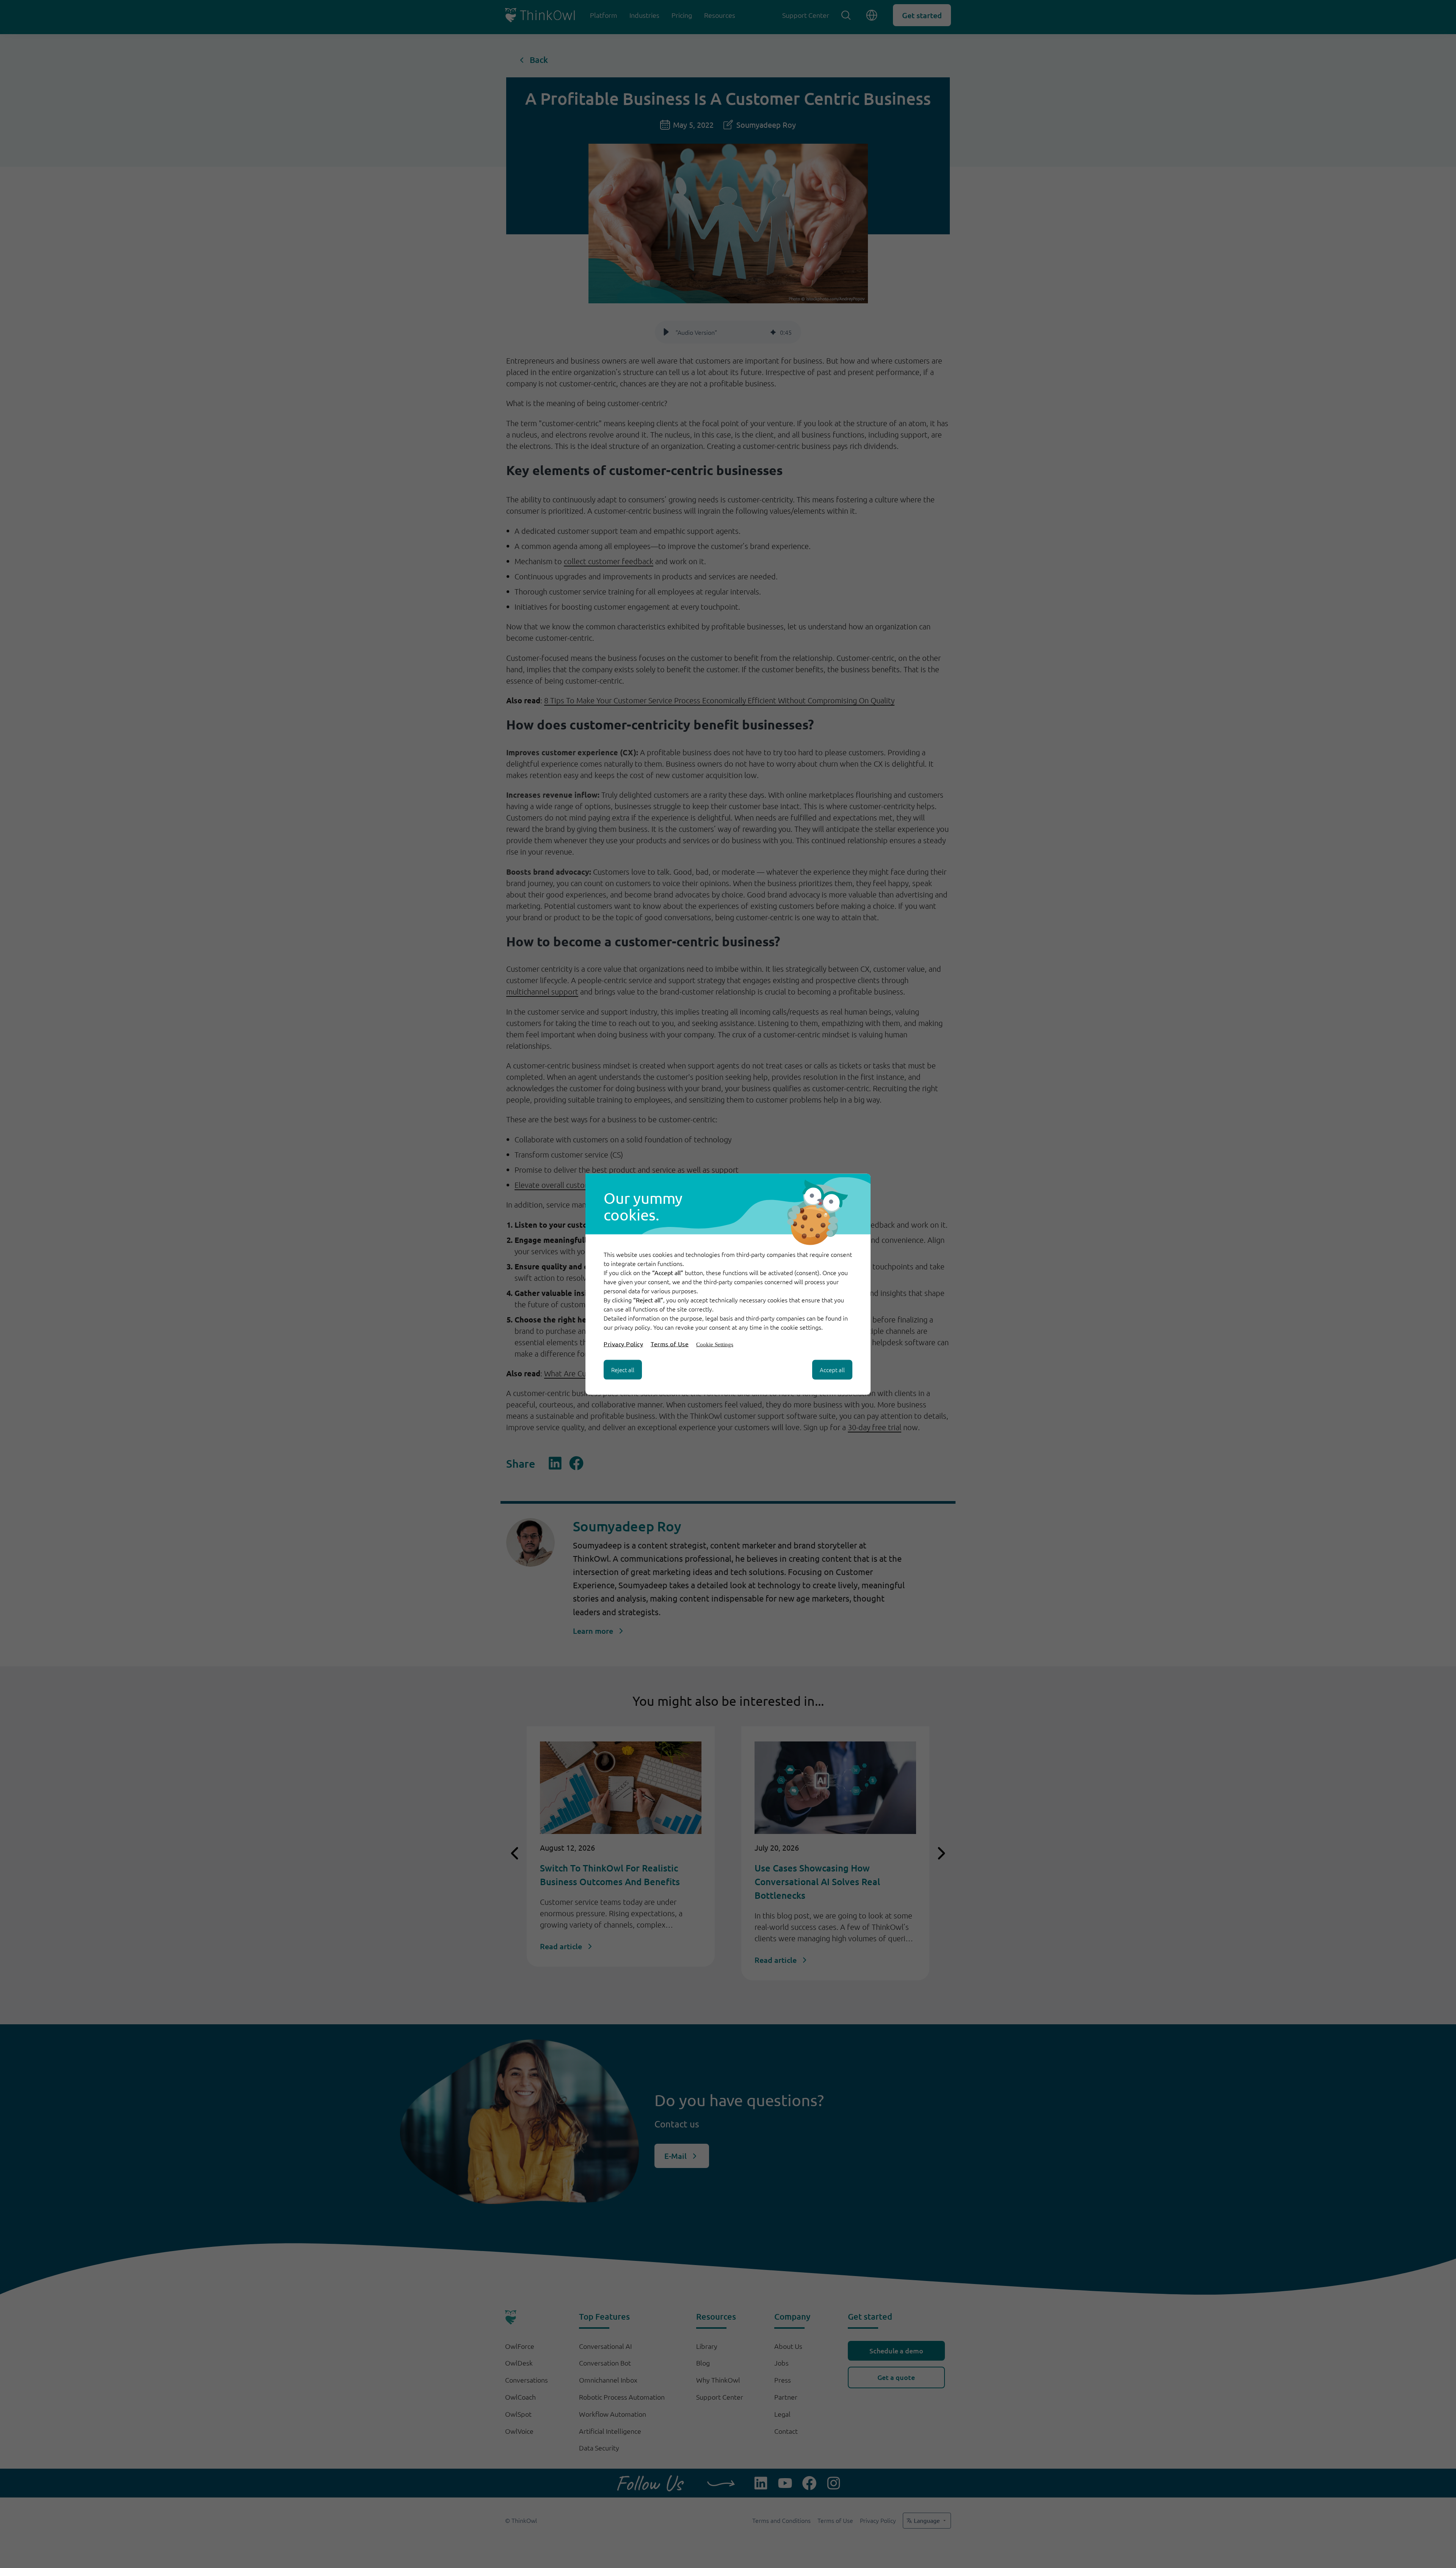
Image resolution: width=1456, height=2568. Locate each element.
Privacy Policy (623, 1343)
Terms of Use (670, 1343)
